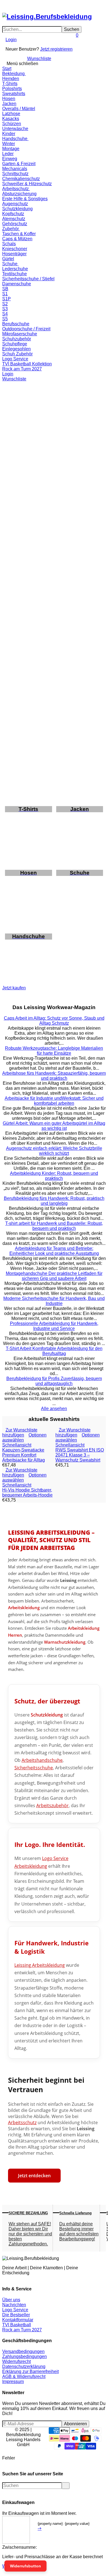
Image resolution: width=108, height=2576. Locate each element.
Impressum (13, 2381)
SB (5, 289)
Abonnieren (75, 2424)
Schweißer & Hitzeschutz (27, 184)
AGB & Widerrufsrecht (24, 2376)
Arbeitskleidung (24, 1608)
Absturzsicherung (19, 194)
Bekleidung (14, 74)
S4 (5, 314)
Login (11, 40)
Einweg (10, 159)
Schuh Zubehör (17, 354)
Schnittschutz (15, 174)
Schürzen (12, 124)
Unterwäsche (15, 129)
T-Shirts (10, 84)
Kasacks (11, 119)
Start (7, 69)
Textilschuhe (15, 274)
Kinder (9, 134)
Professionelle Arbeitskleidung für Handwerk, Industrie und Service (54, 1326)
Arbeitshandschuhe (42, 1760)
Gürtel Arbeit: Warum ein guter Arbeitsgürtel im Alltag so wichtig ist (54, 1126)
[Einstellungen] (4, 47)
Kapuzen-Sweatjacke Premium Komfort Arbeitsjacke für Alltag (24, 1455)
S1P (7, 299)
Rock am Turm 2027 (22, 369)
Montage (11, 149)
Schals (9, 244)
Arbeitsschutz (16, 189)
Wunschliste (39, 59)
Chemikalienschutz (21, 179)
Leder (8, 154)
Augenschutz (15, 204)
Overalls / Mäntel (19, 109)
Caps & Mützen (17, 239)
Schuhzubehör (17, 339)
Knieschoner (15, 249)
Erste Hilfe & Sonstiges (25, 199)
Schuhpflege (15, 344)
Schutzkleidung (17, 209)
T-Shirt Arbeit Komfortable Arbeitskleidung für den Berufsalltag (54, 1351)
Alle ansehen (54, 1409)
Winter (9, 144)
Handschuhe (15, 139)
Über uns (11, 2300)
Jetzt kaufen (14, 988)
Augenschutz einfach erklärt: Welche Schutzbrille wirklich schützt (54, 1151)
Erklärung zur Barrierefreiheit (30, 2371)
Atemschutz (14, 219)
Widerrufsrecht (16, 2361)
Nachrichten (14, 2305)
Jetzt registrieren (56, 49)
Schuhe (10, 264)
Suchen (72, 29)
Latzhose (11, 114)
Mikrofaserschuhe (20, 334)
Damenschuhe (17, 284)
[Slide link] (54, 419)
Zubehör (11, 229)
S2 (5, 304)
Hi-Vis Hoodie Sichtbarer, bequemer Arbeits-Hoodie (27, 1493)
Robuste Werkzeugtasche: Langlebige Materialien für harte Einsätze (54, 1051)
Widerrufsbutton (25, 2566)
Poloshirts (12, 89)
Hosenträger (14, 254)
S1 (5, 294)
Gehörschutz (15, 224)
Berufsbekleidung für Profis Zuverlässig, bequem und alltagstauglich (54, 1381)
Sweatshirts (14, 94)
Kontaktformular (18, 2320)
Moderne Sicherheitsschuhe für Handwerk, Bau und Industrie (54, 1301)
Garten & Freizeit (19, 164)
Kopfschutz (13, 214)
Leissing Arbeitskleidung (40, 1965)
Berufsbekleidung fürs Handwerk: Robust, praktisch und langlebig (54, 1201)
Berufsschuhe (16, 324)
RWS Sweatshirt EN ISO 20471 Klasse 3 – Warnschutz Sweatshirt (80, 1455)
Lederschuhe (15, 269)
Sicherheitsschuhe (34, 1768)
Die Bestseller (16, 2315)
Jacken (9, 104)
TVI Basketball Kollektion (27, 364)
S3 (5, 309)
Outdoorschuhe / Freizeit (26, 329)
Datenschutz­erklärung (24, 2366)
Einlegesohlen (16, 349)
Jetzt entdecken (34, 2176)
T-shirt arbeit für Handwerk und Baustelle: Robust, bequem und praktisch (54, 1226)
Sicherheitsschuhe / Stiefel (28, 279)
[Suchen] (7, 5)
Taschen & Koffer (19, 234)
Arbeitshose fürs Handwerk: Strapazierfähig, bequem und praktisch (54, 1076)
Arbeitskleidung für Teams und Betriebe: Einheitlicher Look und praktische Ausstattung (54, 1251)
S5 (5, 319)
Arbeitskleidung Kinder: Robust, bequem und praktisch (54, 1176)
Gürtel (8, 259)
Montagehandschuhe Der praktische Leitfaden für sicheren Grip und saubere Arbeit (54, 1276)
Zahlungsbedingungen (25, 2356)
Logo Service (15, 359)
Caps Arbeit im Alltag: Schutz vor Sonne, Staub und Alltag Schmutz (54, 1021)
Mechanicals (15, 169)
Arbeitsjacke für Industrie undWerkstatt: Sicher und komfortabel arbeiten (54, 1101)
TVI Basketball (17, 2325)
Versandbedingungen (23, 2351)
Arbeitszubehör (52, 1805)
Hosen (9, 99)
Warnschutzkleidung (65, 1642)
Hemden (11, 79)
